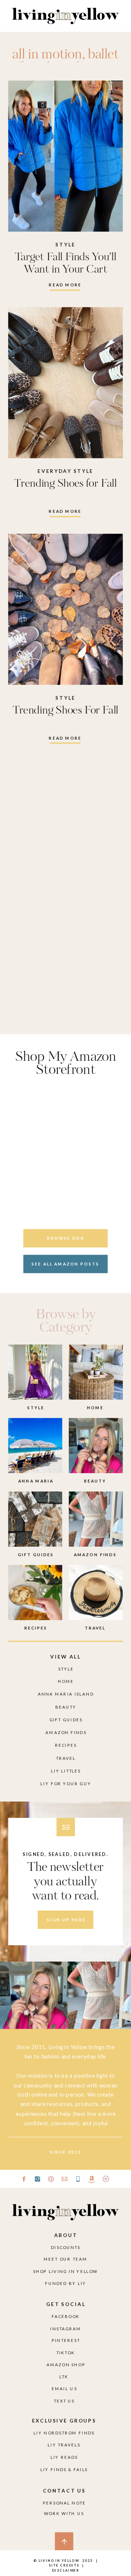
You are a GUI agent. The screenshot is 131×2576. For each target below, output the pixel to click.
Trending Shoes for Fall (65, 484)
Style (65, 244)
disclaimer (66, 2570)
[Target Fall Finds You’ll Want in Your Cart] (66, 156)
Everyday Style (65, 471)
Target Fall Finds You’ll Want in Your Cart (66, 263)
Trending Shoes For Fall (65, 710)
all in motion (47, 55)
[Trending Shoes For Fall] (66, 609)
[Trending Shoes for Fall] (66, 383)
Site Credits (63, 2565)
